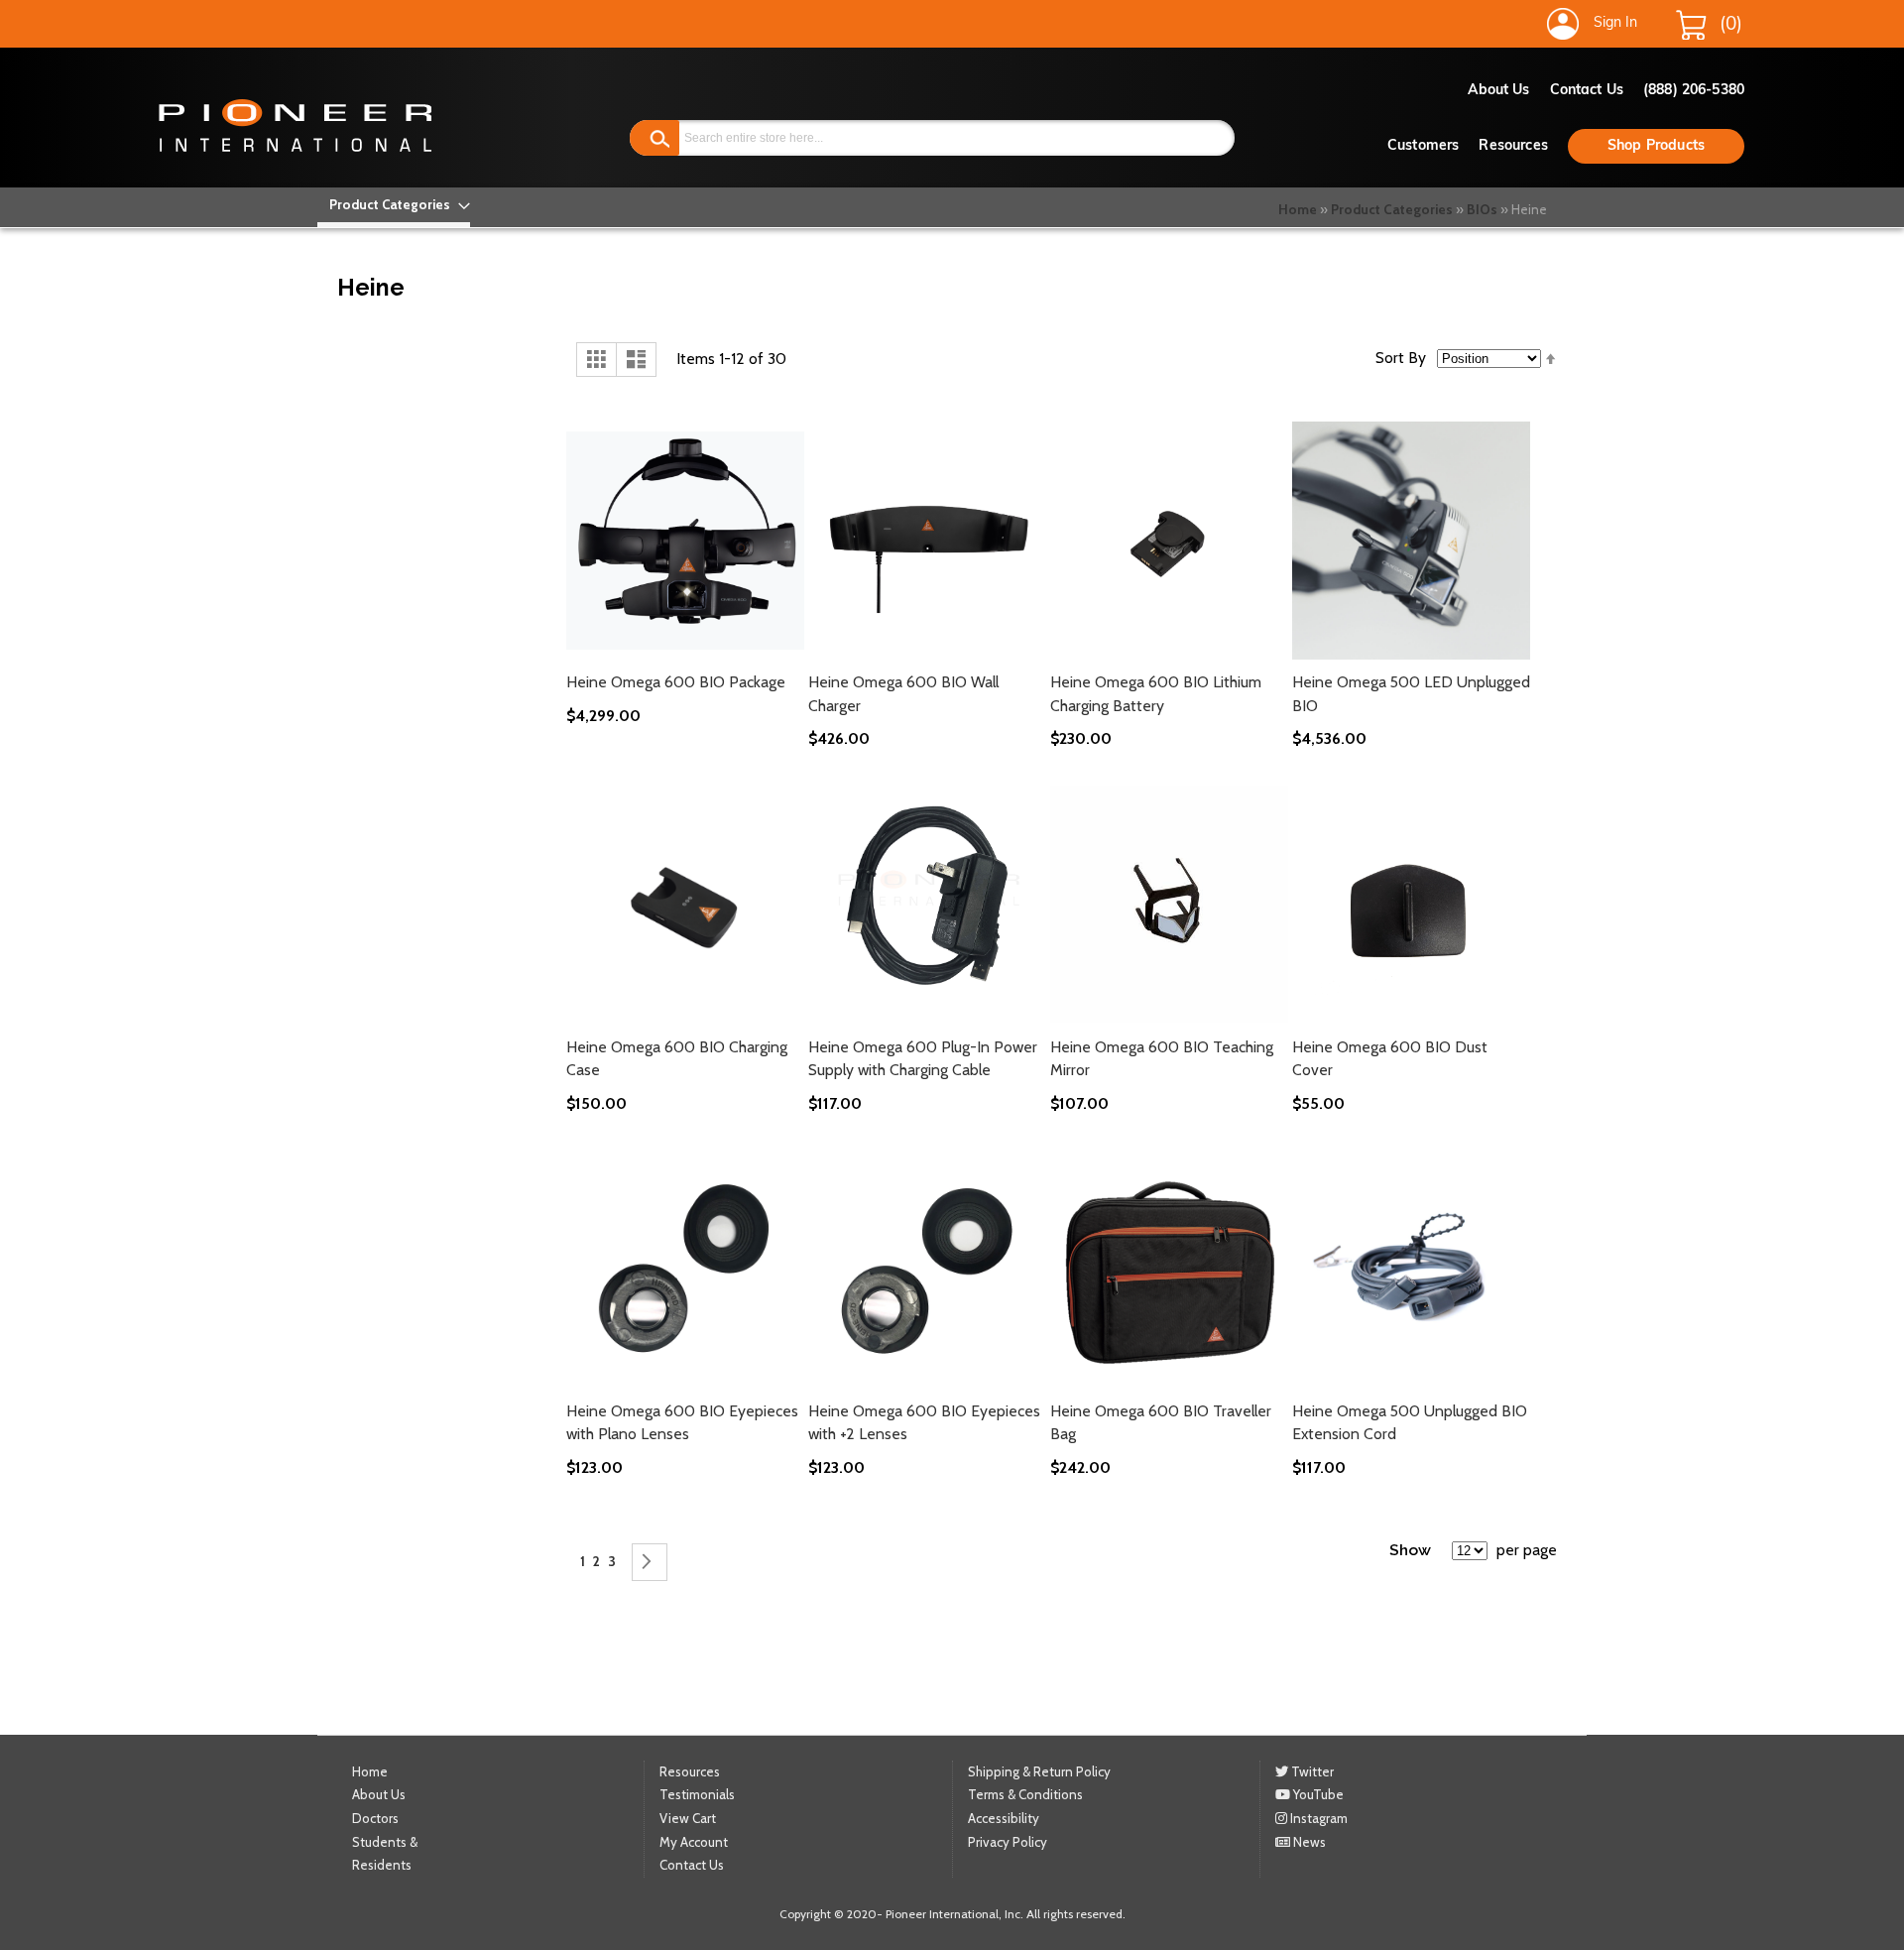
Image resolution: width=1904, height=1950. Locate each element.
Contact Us (1587, 91)
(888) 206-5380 (1694, 91)
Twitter (1311, 1771)
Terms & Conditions (1025, 1794)
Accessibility (1004, 1818)
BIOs (1482, 209)
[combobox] (932, 138)
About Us (1499, 91)
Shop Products (1656, 146)
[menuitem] (394, 205)
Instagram (1317, 1818)
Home (1298, 209)
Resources (1513, 146)
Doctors (375, 1818)
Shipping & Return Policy (1039, 1771)
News (1308, 1842)
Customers (1423, 146)
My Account (694, 1842)
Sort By (1401, 358)
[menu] (394, 205)
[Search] (654, 138)
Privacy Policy (1008, 1842)
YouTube (1317, 1794)
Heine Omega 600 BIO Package (676, 682)
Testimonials (697, 1794)
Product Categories (1392, 209)
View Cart (688, 1818)
